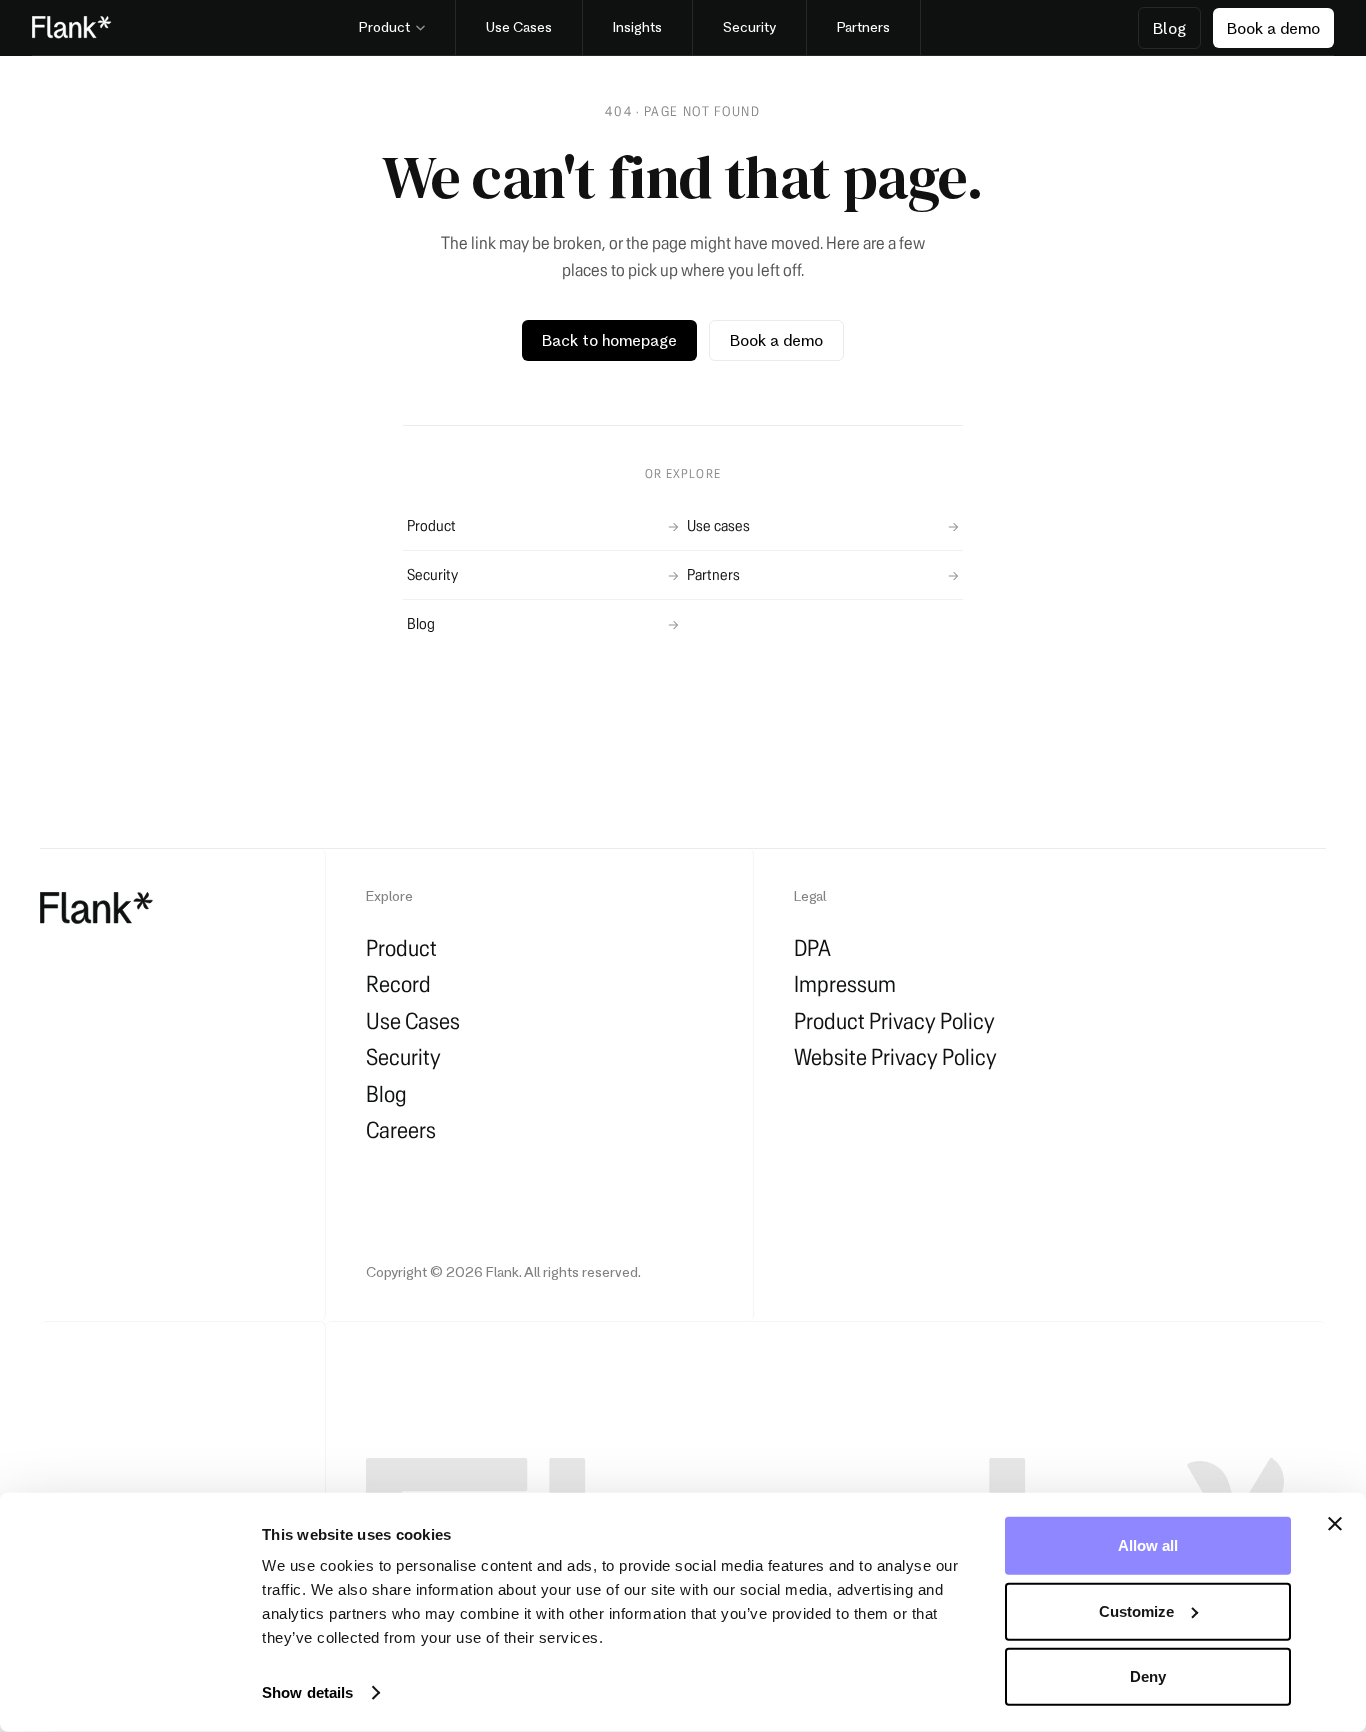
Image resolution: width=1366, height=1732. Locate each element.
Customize (1136, 1610)
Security (432, 574)
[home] (97, 908)
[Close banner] (1335, 1524)
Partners (713, 574)
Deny (1148, 1676)
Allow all (1148, 1545)
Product (431, 525)
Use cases (718, 525)
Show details (307, 1692)
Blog (421, 623)
